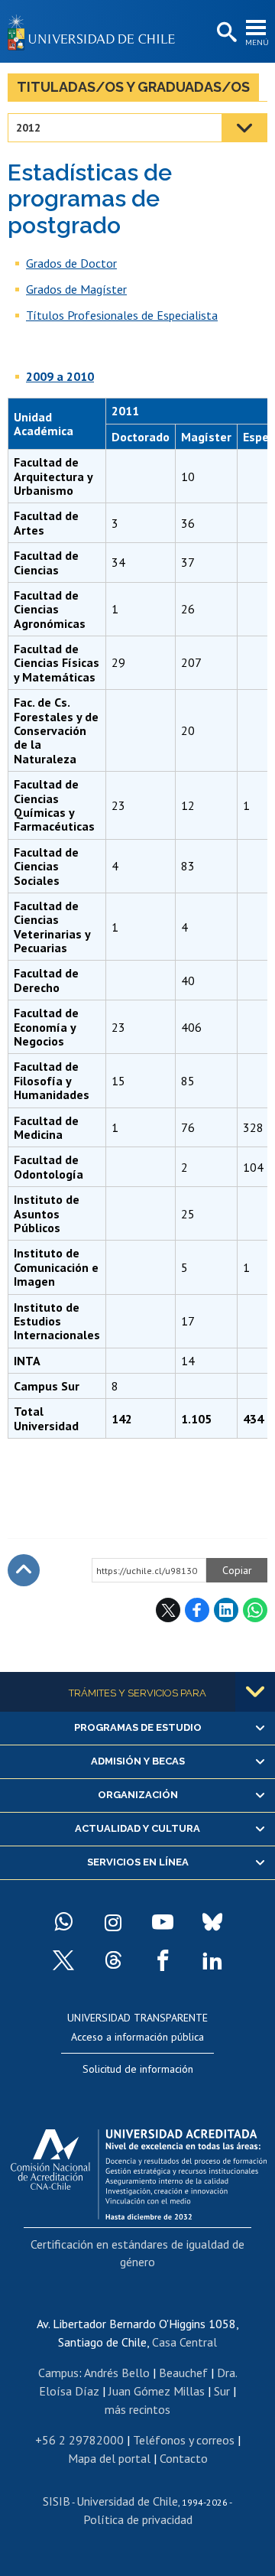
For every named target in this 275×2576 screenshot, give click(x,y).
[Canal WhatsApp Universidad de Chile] (63, 1922)
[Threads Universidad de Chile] (113, 1960)
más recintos (137, 2409)
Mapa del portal (109, 2458)
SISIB (57, 2501)
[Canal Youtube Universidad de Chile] (163, 1922)
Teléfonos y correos (184, 2440)
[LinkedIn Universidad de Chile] (212, 1960)
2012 (28, 128)
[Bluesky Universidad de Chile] (212, 1922)
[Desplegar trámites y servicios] (255, 1692)
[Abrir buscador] (225, 33)
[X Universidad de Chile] (63, 1960)
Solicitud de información (138, 2069)
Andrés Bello (117, 2373)
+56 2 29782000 (79, 2440)
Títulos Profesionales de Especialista (122, 315)
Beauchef (183, 2373)
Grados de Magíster (76, 289)
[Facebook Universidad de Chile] (163, 1960)
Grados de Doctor (71, 263)
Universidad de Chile (127, 2501)
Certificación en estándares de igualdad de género (137, 2252)
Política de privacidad (138, 2519)
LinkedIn (226, 1610)
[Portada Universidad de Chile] (95, 31)
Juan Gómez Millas (157, 2391)
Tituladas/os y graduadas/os (133, 87)
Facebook (197, 1610)
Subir (24, 1570)
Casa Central (184, 2342)
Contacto (184, 2458)
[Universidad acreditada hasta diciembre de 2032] (139, 2171)
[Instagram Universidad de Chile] (113, 1922)
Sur (222, 2391)
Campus (58, 2373)
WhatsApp (255, 1610)
